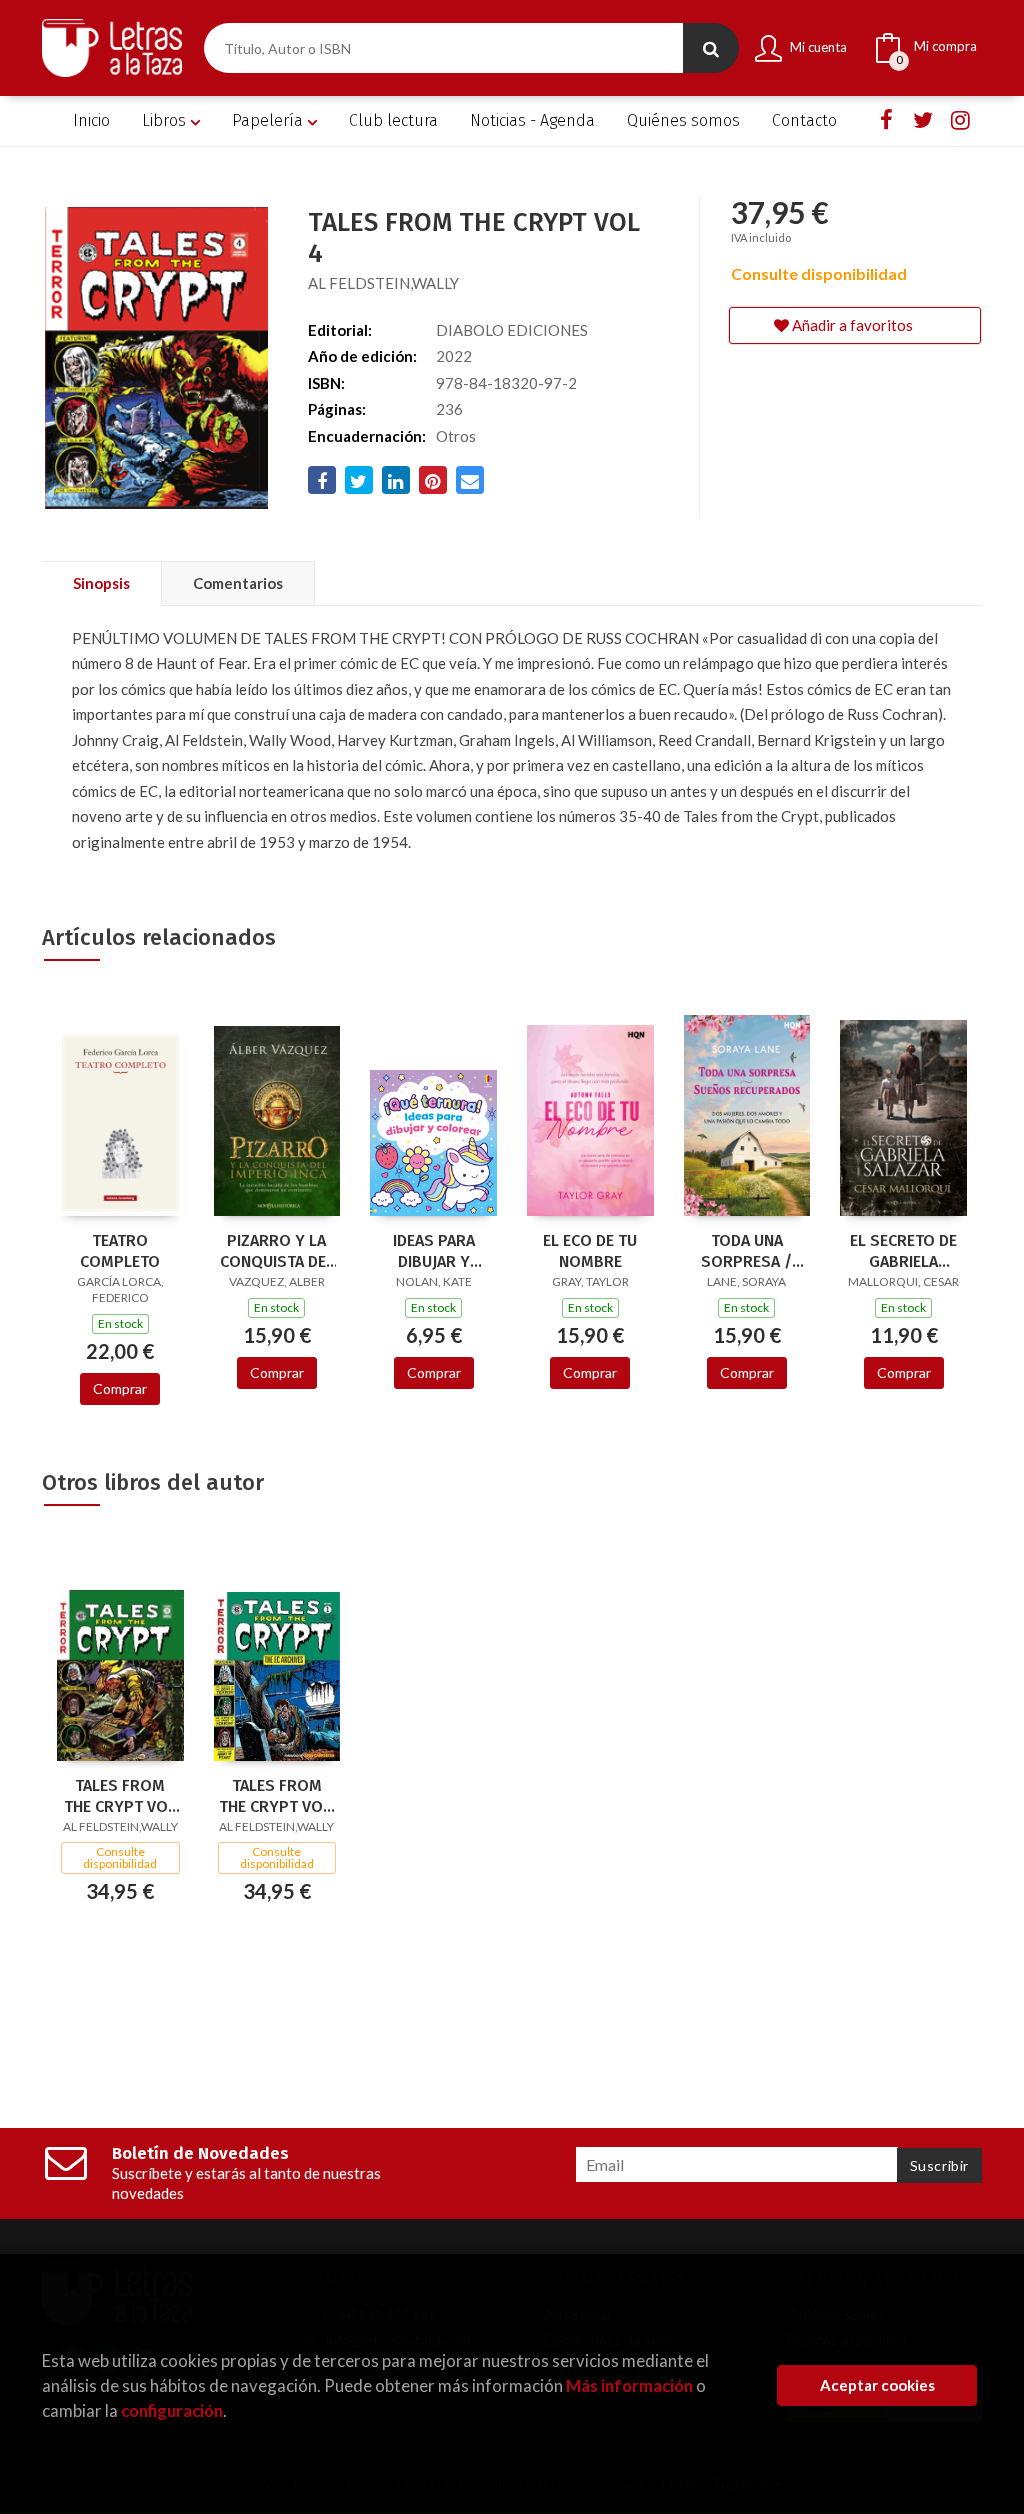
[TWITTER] (923, 119)
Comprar (120, 1388)
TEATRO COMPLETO (120, 1251)
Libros (166, 120)
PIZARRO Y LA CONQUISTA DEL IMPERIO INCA (277, 1251)
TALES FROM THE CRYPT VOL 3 (120, 1796)
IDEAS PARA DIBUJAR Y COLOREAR (434, 1251)
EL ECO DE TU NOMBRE (590, 1251)
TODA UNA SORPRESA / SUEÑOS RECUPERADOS (747, 1251)
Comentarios (238, 583)
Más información (629, 2385)
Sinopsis (101, 583)
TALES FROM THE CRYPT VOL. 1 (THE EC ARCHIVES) (277, 1796)
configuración (172, 2410)
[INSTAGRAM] (960, 119)
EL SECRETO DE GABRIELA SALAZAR (903, 1251)
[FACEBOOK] (886, 119)
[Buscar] (711, 48)
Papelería (269, 120)
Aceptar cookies (877, 2385)
